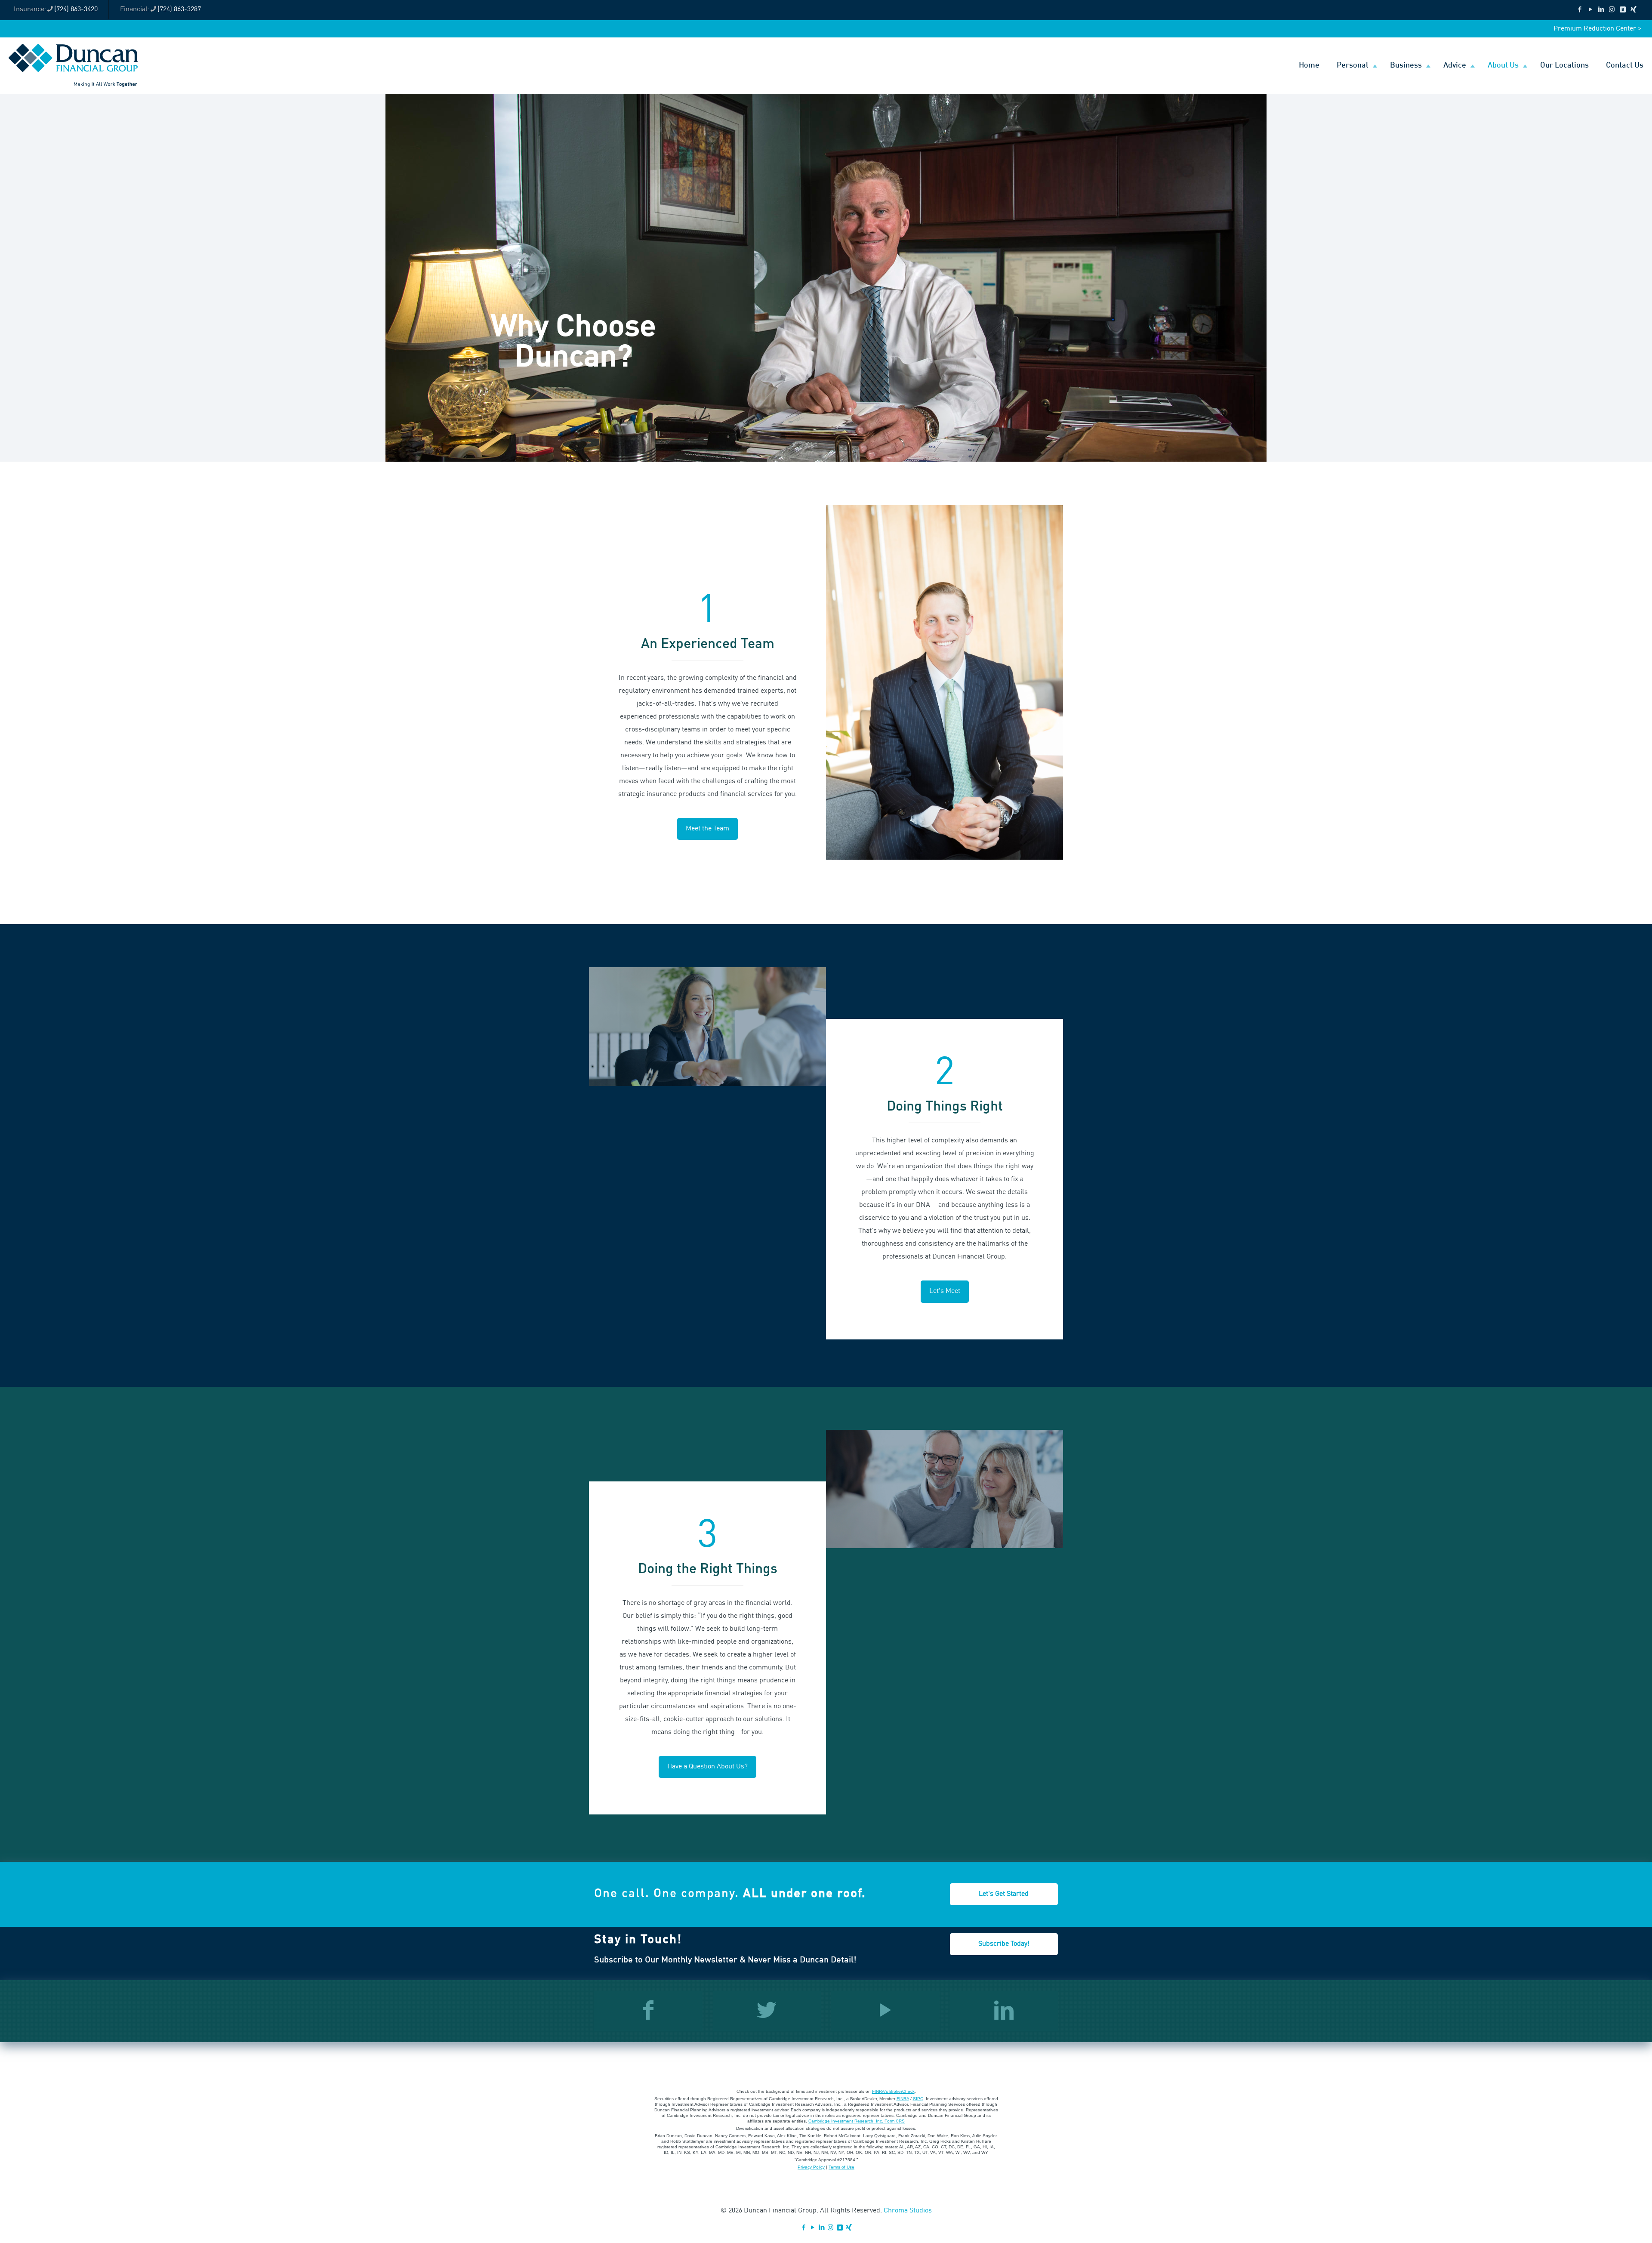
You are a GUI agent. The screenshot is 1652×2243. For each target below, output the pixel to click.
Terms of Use (841, 2167)
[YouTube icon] (1590, 10)
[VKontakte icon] (1623, 10)
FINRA (903, 2099)
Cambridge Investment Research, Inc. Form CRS (857, 2121)
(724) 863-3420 (76, 9)
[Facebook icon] (1580, 10)
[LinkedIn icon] (1601, 10)
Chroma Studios (908, 2211)
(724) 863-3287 (179, 9)
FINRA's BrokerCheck (893, 2091)
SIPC (918, 2099)
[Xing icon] (1633, 10)
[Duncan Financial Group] (73, 65)
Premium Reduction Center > (1597, 29)
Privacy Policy (811, 2167)
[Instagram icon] (1612, 10)
